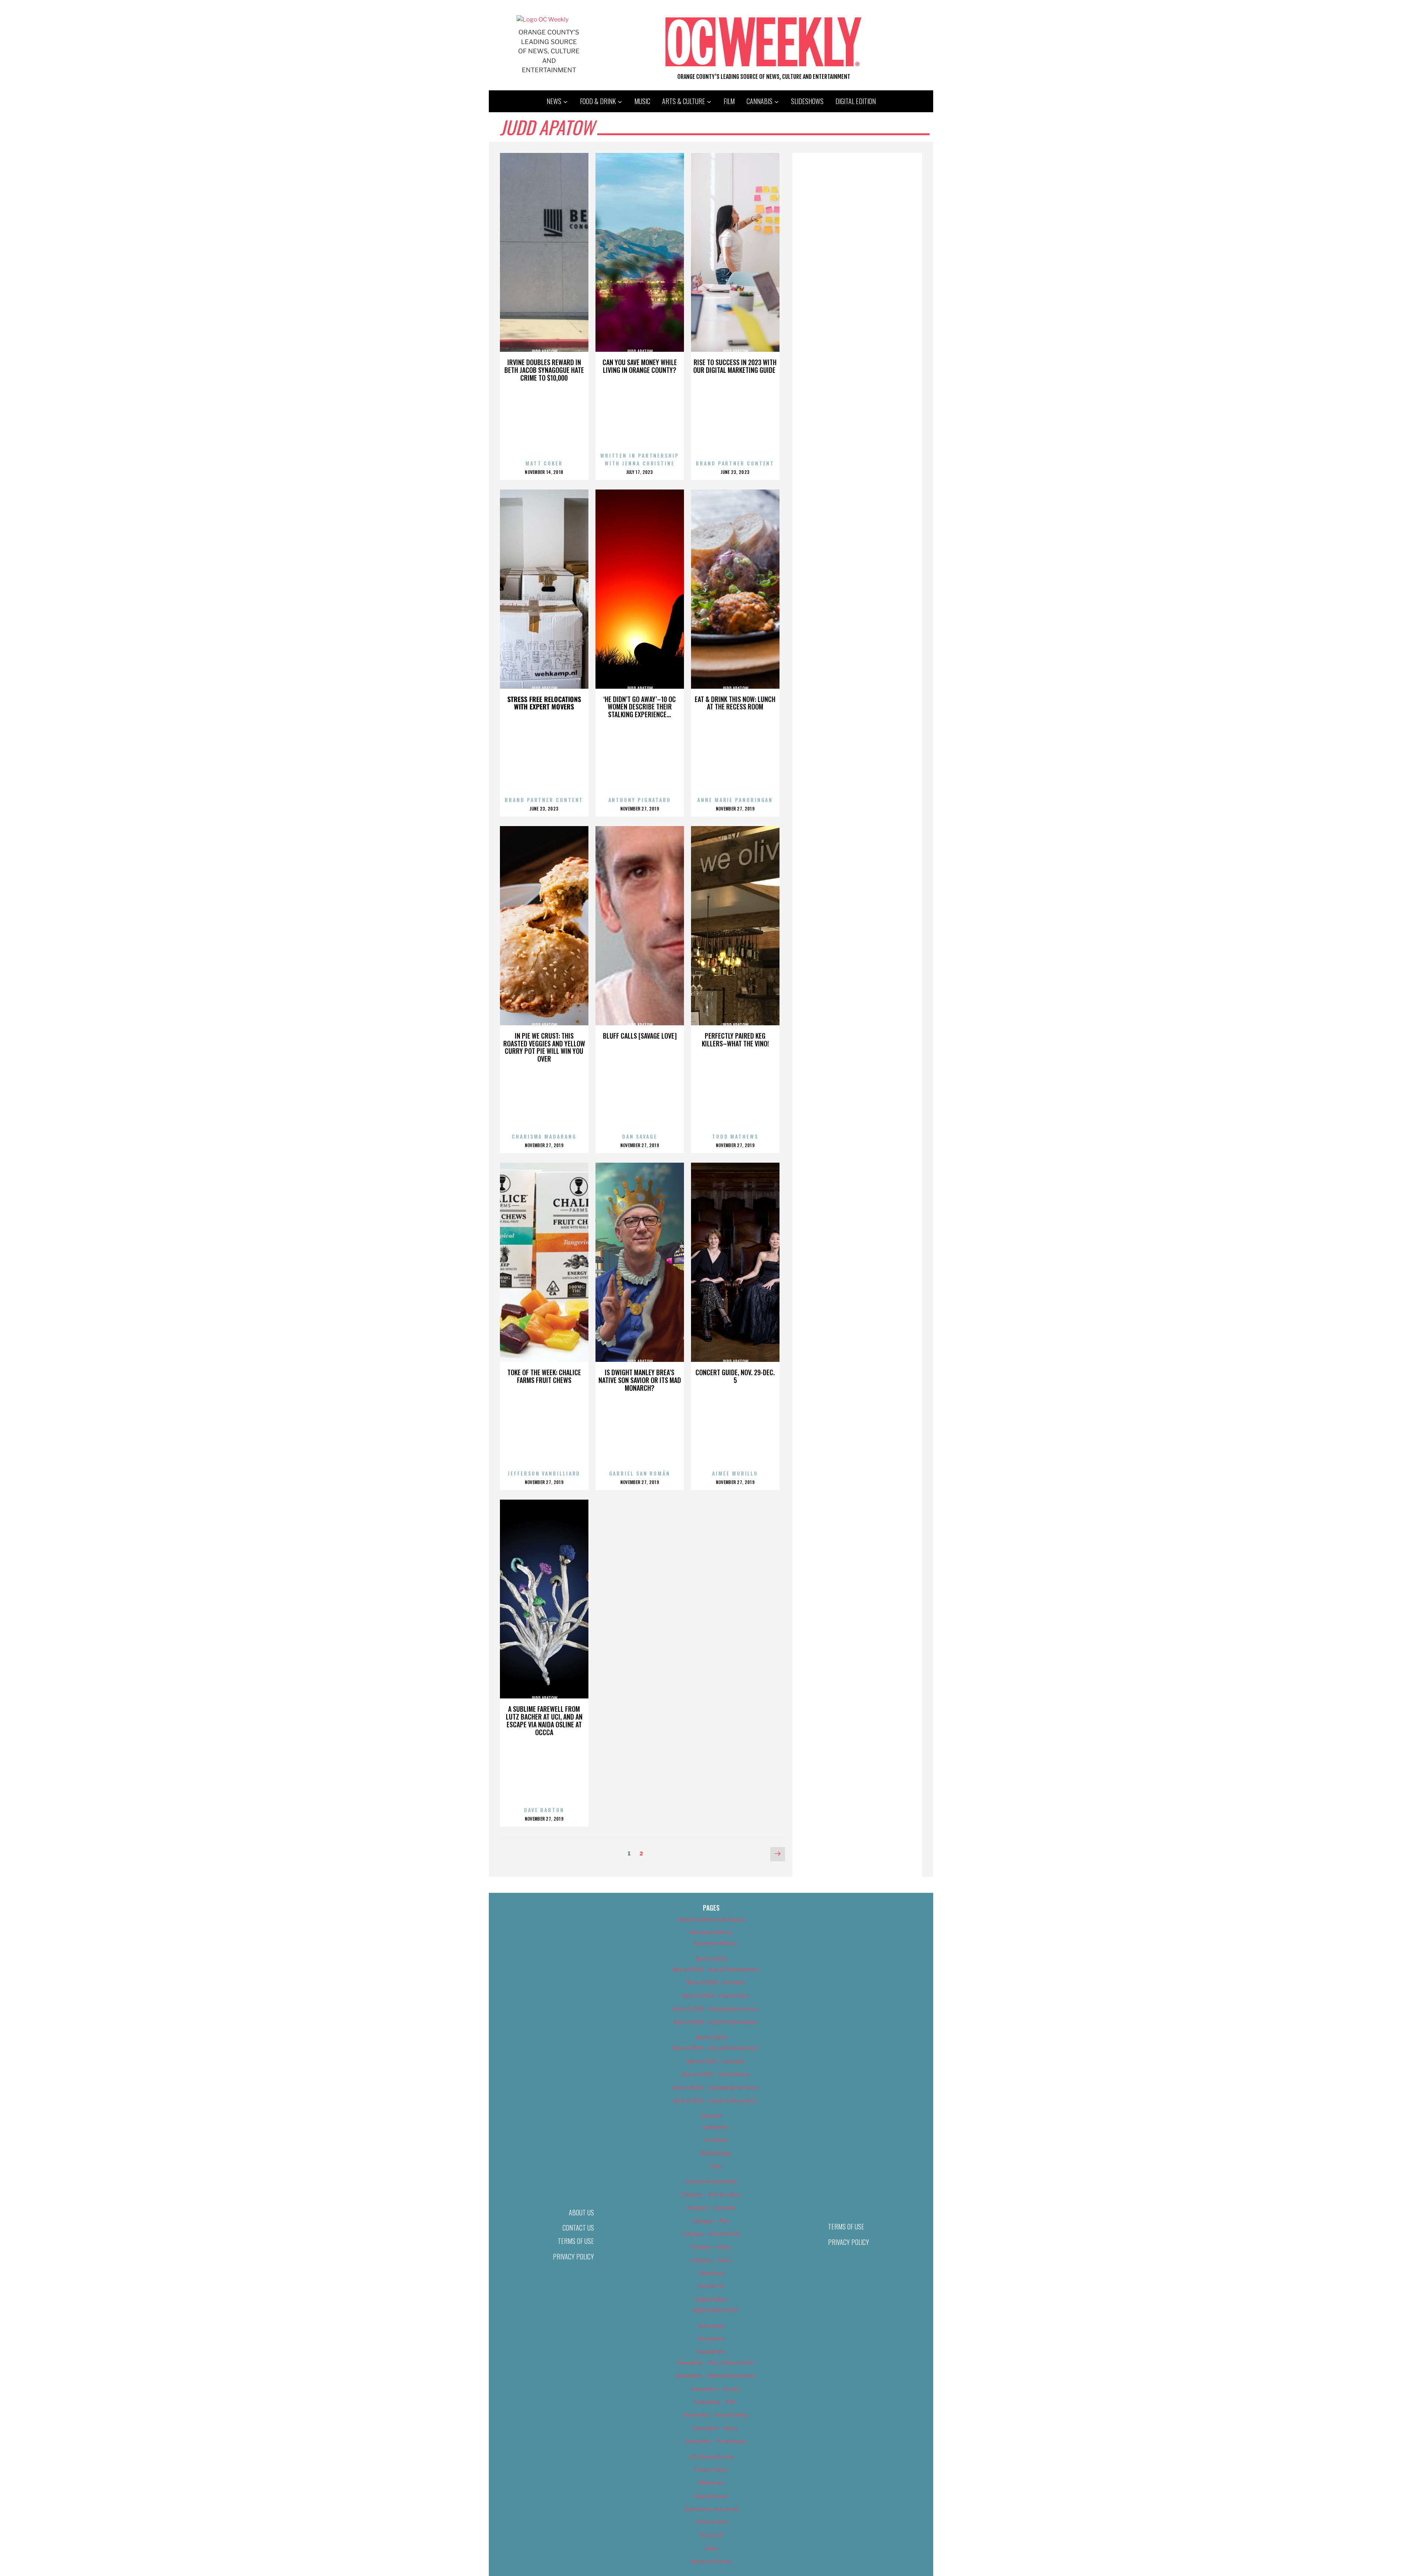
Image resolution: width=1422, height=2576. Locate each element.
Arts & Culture (684, 101)
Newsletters (711, 2351)
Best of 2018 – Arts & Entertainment (715, 1969)
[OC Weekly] (543, 19)
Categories (715, 2127)
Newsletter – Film (715, 2402)
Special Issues (711, 2496)
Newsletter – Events (716, 2389)
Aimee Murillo (735, 1473)
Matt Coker (544, 463)
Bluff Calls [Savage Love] (640, 1036)
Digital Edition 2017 (716, 2310)
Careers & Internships (711, 2181)
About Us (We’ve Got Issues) (711, 1919)
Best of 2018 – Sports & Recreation (715, 2022)
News (554, 101)
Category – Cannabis (711, 2207)
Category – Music (711, 2247)
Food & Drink (598, 101)
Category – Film (711, 2221)
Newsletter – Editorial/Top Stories (715, 2375)
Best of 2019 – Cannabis (716, 2061)
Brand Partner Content (735, 463)
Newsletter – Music (715, 2428)
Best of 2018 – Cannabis (716, 1982)
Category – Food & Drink (711, 2234)
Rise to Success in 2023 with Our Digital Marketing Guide (735, 366)
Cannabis (760, 101)
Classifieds (711, 2273)
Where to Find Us (711, 2561)
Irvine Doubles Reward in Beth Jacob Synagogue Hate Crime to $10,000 (544, 370)
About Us (581, 2212)
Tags (716, 2166)
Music (642, 101)
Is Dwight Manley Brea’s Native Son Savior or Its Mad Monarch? (640, 1380)
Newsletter (711, 2338)
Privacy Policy (573, 2256)
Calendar (711, 2116)
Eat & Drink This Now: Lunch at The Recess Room (735, 703)
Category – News (711, 2260)
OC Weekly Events (711, 2457)
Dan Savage (640, 1136)
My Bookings (716, 2153)
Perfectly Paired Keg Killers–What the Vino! (735, 1040)
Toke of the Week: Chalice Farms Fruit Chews (544, 1376)
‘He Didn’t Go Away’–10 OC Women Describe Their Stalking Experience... (640, 707)
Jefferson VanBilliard (544, 1473)
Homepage (711, 2326)
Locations (716, 2140)
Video (711, 2548)
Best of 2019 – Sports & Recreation (715, 2100)
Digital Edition (856, 101)
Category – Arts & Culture (711, 2194)
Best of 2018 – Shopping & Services (715, 2009)
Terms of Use (576, 2241)
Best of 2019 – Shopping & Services (715, 2087)
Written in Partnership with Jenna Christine (640, 459)
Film (729, 101)
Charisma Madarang (544, 1136)
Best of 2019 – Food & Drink (716, 2074)
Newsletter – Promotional (715, 2441)
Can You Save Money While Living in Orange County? (640, 366)
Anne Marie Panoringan (735, 800)
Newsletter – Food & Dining (716, 2415)
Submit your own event (711, 2509)
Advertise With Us (711, 1932)
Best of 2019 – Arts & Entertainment (715, 2048)
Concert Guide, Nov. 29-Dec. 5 (735, 1376)
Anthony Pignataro (640, 800)
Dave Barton (544, 1810)
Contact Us (578, 2228)
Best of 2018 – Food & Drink (716, 1996)
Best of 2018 (711, 1959)
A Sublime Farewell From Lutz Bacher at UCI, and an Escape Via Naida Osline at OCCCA (544, 1720)
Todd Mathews (735, 1136)
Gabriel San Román (640, 1473)
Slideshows (807, 101)
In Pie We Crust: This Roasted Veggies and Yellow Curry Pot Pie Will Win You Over (544, 1047)
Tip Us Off (711, 2535)
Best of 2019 (711, 2037)
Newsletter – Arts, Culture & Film (716, 2363)
